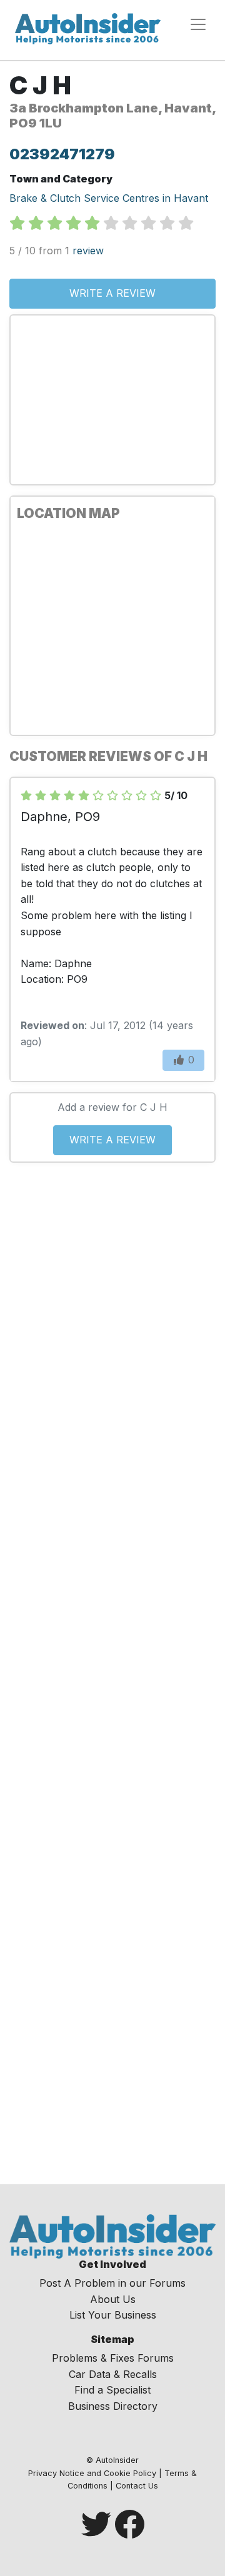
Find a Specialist (112, 2390)
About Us (113, 2299)
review (88, 251)
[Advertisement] (112, 400)
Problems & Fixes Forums (113, 2358)
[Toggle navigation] (198, 24)
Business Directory (113, 2406)
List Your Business (113, 2315)
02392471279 (62, 154)
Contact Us (137, 2486)
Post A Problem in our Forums (112, 2283)
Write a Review (112, 293)
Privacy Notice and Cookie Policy (92, 2473)
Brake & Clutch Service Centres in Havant (109, 198)
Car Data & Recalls (113, 2374)
